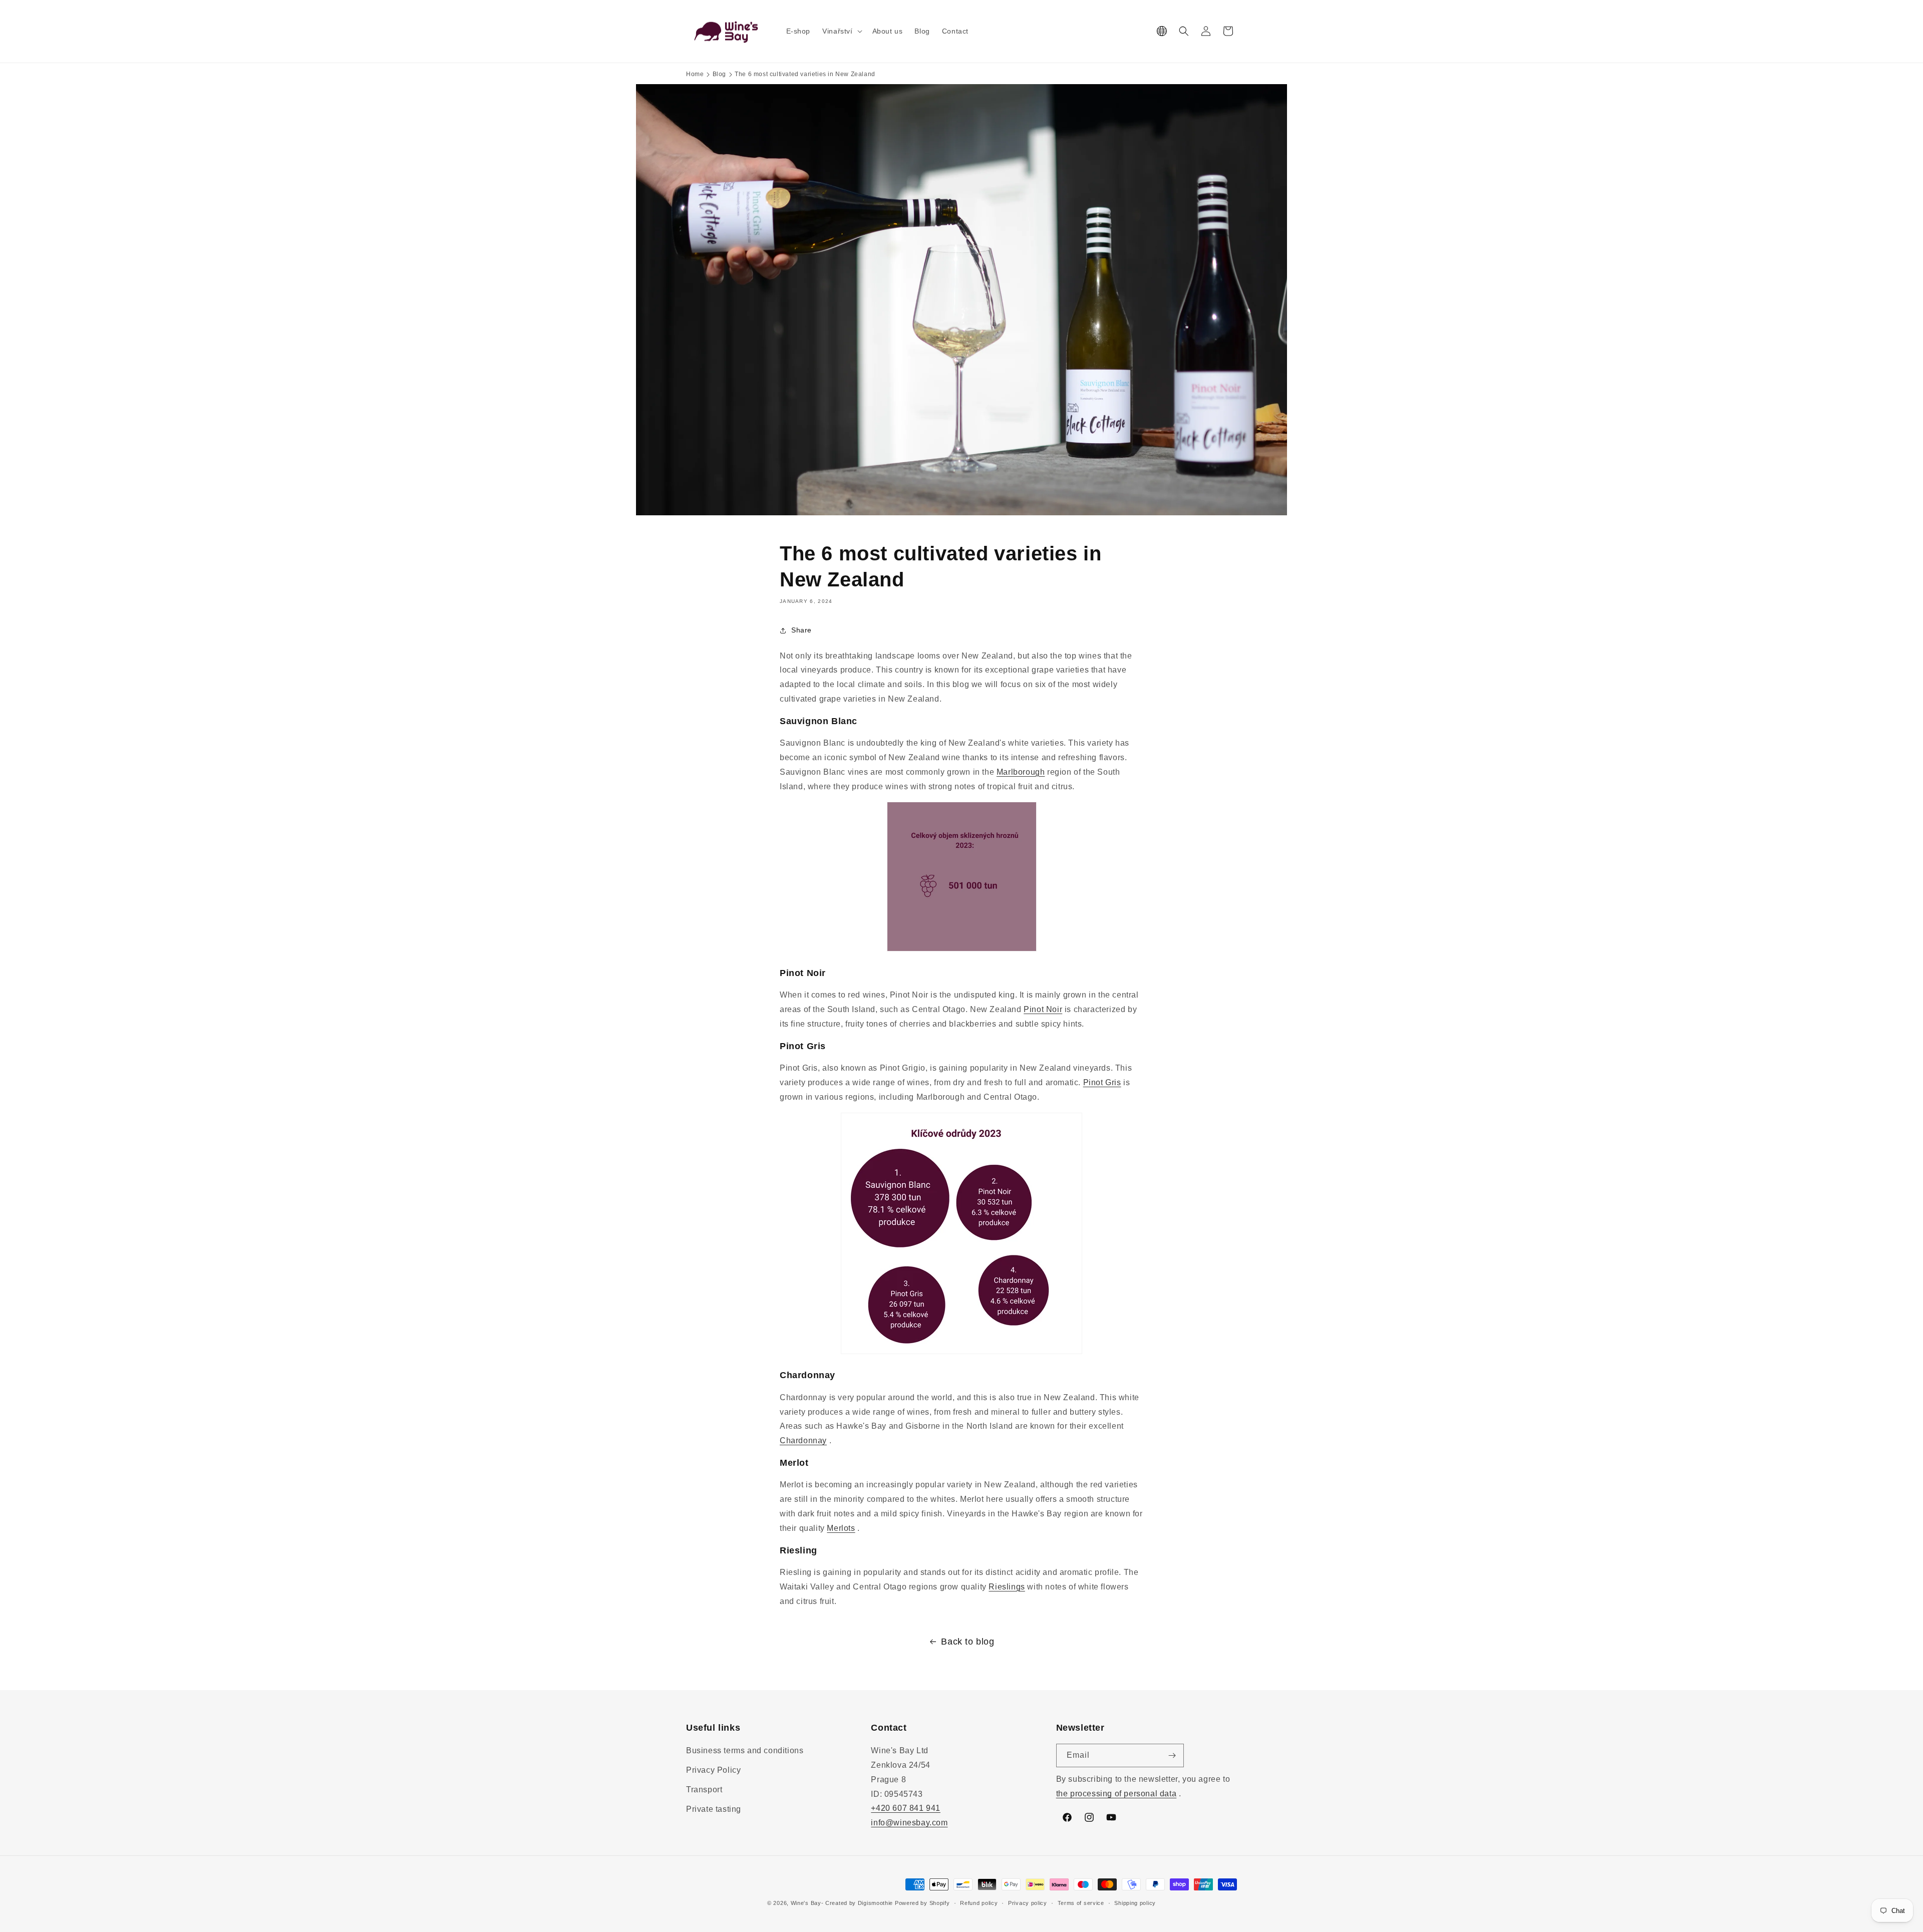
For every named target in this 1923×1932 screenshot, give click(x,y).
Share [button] (802, 630)
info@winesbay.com (909, 1823)
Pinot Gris (1102, 1082)
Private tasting (714, 1809)
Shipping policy (1135, 1903)
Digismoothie (875, 1903)
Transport (704, 1790)
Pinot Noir (1043, 1009)
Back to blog (968, 1642)
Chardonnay (803, 1440)
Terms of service (1081, 1903)
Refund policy (979, 1903)
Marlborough (1021, 772)
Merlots (841, 1528)
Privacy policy (1028, 1903)
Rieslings (1007, 1587)
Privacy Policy (713, 1770)
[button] (841, 31)
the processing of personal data (1116, 1794)
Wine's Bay (806, 1903)
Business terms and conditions (745, 1750)
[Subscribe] (1172, 1755)
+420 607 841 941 (906, 1808)
